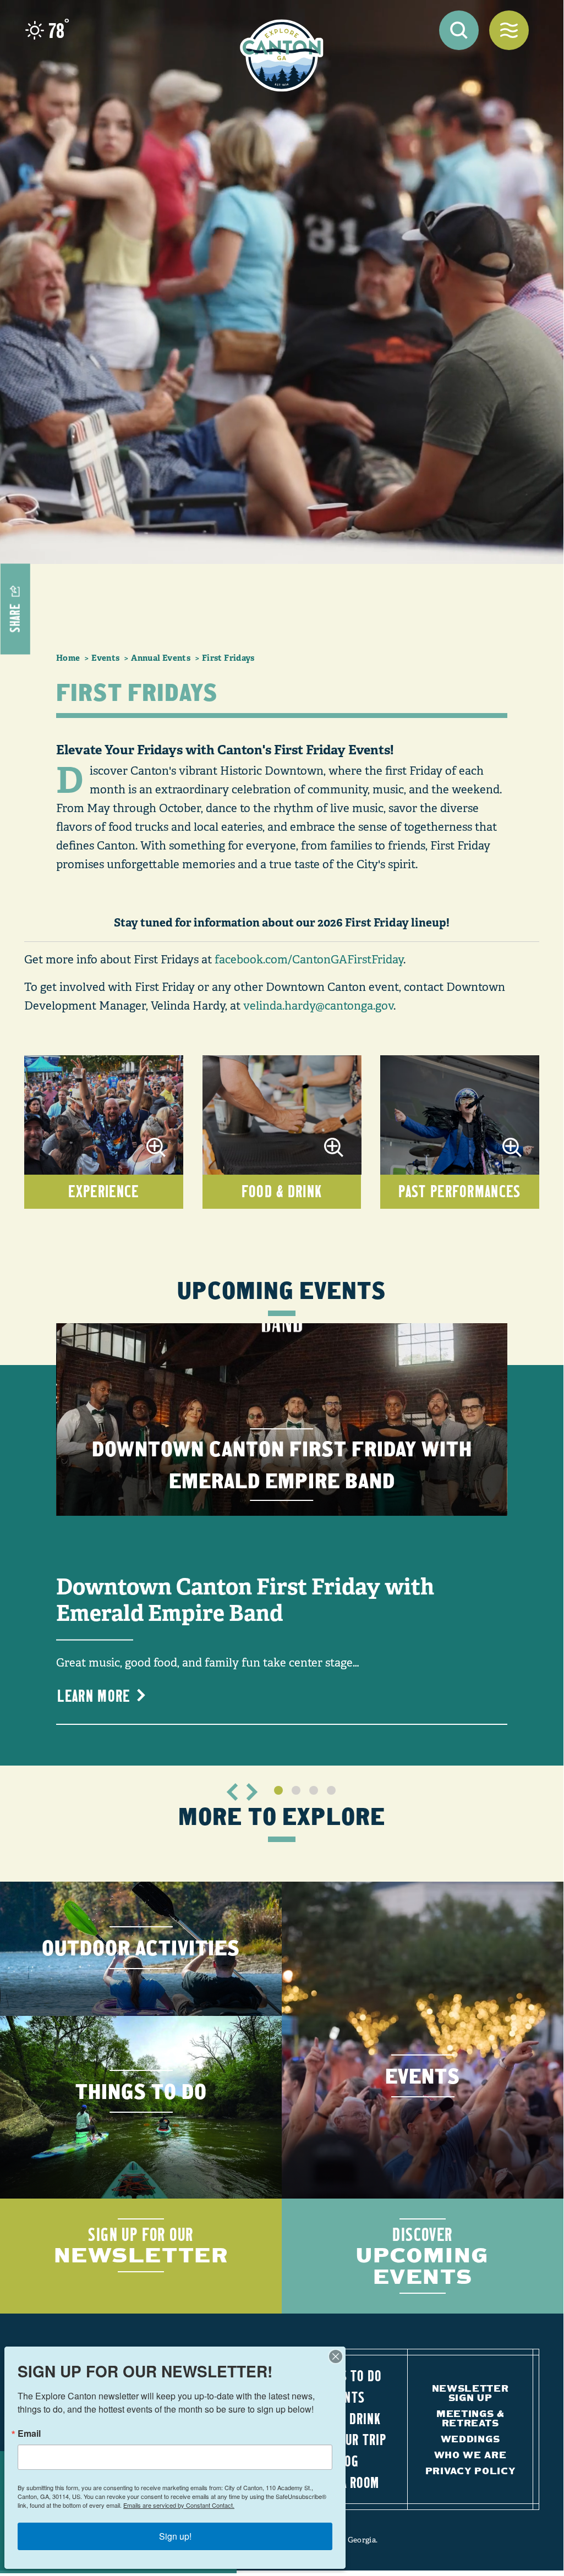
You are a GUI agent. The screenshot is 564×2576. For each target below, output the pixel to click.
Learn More (94, 1695)
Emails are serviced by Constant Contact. (179, 2505)
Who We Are (470, 2455)
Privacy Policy (470, 2471)
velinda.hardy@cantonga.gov (318, 1006)
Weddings (470, 2439)
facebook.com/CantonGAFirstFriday (309, 960)
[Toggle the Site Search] (459, 30)
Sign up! (175, 2536)
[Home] (282, 56)
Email (29, 2434)
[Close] (336, 2356)
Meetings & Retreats (470, 2418)
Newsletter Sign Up (470, 2393)
